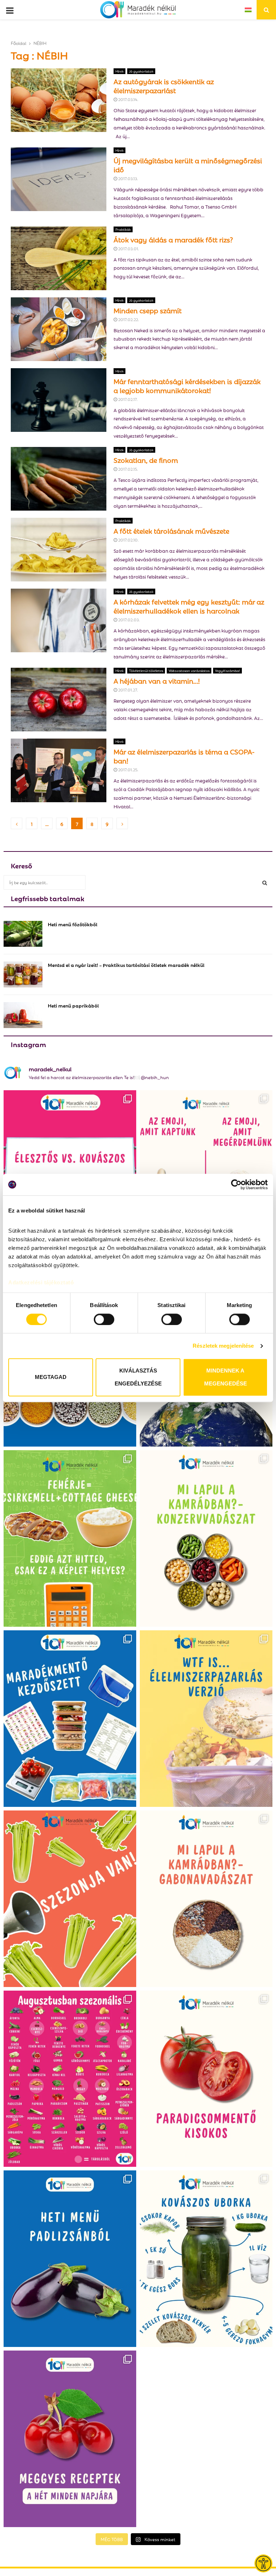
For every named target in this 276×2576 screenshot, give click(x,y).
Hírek (119, 71)
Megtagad (51, 1377)
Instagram (28, 1044)
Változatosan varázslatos (189, 670)
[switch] (104, 1319)
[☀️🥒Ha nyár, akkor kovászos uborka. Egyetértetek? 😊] (206, 2259)
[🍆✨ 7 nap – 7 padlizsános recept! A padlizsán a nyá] (70, 2259)
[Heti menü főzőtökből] (23, 934)
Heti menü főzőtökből (73, 924)
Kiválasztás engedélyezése (138, 1377)
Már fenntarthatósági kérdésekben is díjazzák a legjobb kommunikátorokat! (187, 385)
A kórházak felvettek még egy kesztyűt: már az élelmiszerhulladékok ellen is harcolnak (189, 606)
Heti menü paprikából (73, 1005)
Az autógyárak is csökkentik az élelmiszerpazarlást (164, 85)
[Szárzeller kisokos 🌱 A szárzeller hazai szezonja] (70, 1899)
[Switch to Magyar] (248, 10)
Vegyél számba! (227, 670)
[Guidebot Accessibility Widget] (263, 2563)
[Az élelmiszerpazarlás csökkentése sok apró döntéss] (206, 1719)
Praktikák (123, 229)
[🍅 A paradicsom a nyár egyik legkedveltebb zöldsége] (206, 2079)
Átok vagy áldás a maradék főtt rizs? (173, 239)
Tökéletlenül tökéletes (146, 670)
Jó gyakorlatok (141, 71)
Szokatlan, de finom (146, 460)
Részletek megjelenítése (223, 1346)
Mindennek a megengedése (226, 1377)
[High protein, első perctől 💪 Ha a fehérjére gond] (70, 1538)
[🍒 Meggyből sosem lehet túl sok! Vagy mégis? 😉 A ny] (70, 2439)
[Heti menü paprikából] (23, 1015)
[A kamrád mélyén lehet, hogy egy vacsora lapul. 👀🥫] (206, 1538)
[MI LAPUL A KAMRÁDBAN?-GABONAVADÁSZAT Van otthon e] (206, 1899)
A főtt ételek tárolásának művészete (171, 530)
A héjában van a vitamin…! (157, 680)
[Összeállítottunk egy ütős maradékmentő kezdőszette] (70, 1719)
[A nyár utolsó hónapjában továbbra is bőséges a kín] (70, 2079)
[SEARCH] (265, 882)
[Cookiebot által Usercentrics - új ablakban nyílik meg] (236, 1184)
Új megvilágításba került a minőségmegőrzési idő (188, 165)
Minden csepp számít (148, 310)
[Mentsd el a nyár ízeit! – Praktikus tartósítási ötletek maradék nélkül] (23, 974)
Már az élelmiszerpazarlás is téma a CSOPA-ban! (184, 756)
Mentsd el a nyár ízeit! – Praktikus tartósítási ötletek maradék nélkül (126, 965)
